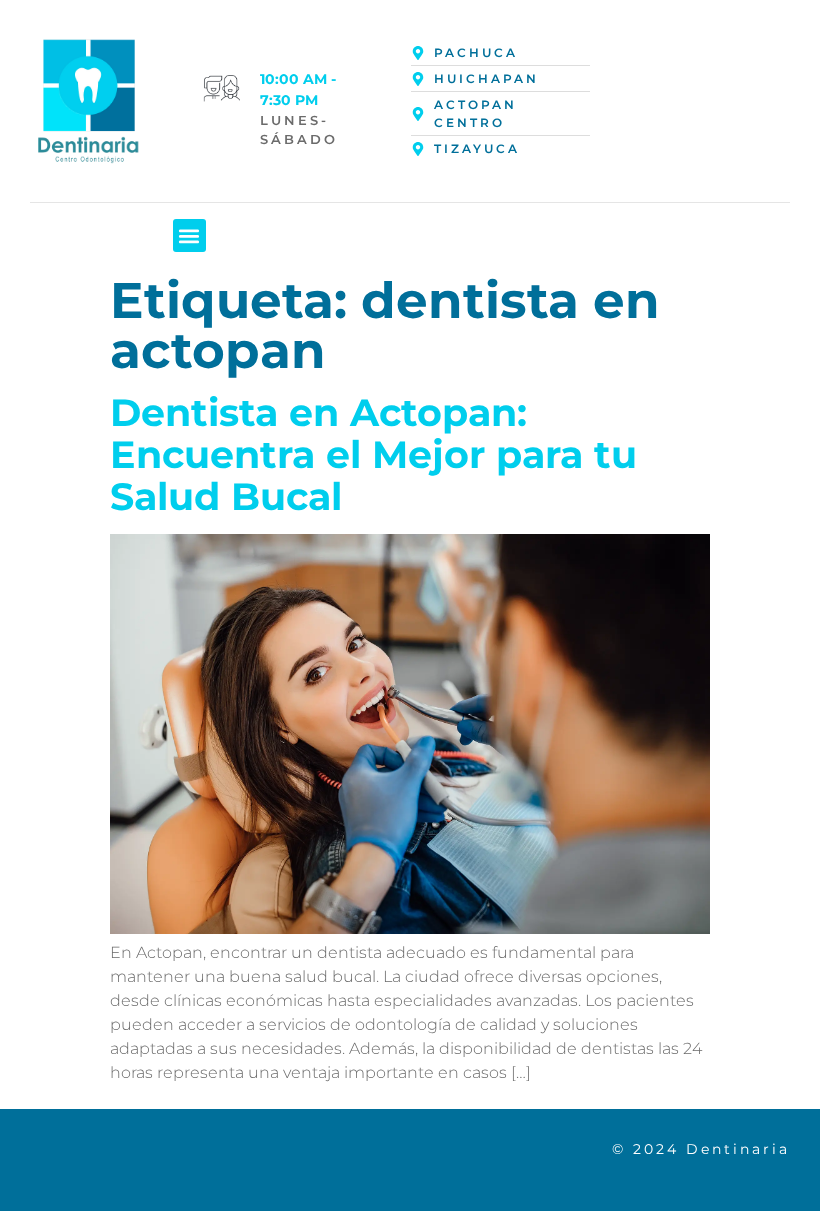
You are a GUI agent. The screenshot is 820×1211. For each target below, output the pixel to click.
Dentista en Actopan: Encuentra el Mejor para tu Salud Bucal (373, 454)
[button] (189, 235)
